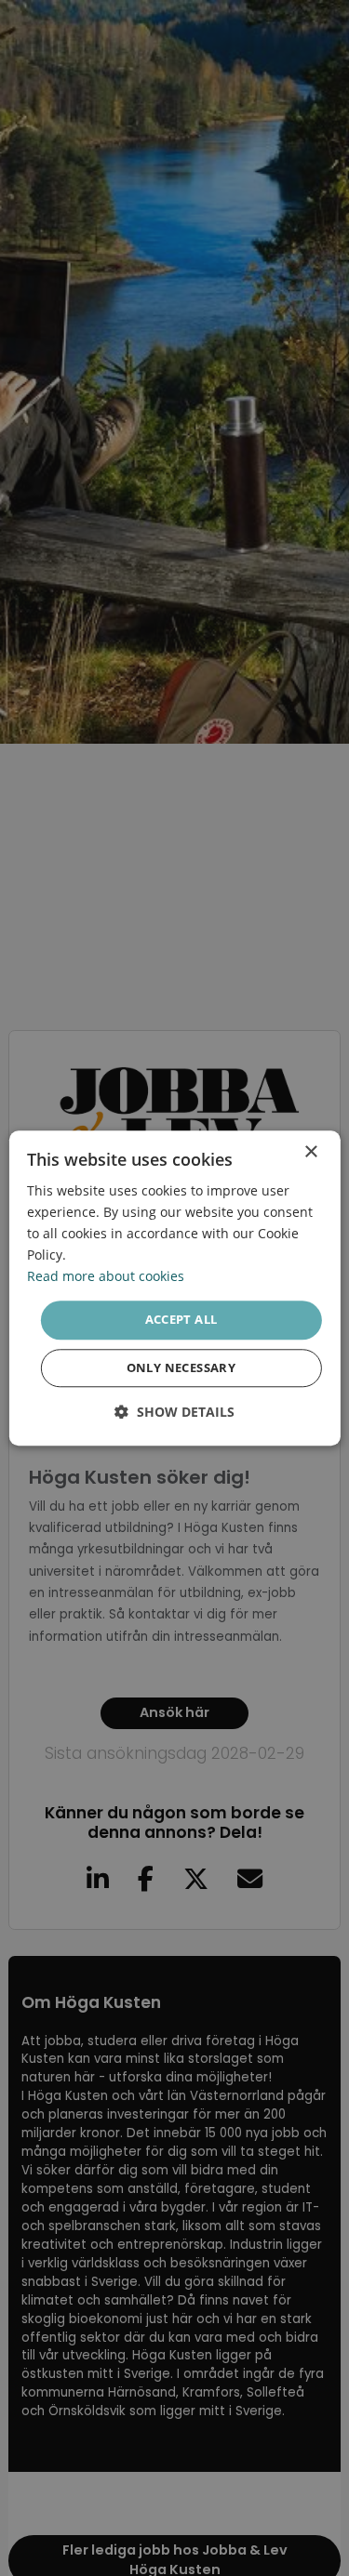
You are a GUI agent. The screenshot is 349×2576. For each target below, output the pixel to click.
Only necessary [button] (181, 1367)
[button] (174, 1412)
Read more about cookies (106, 1277)
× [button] (310, 1152)
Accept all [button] (181, 1320)
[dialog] (174, 1288)
